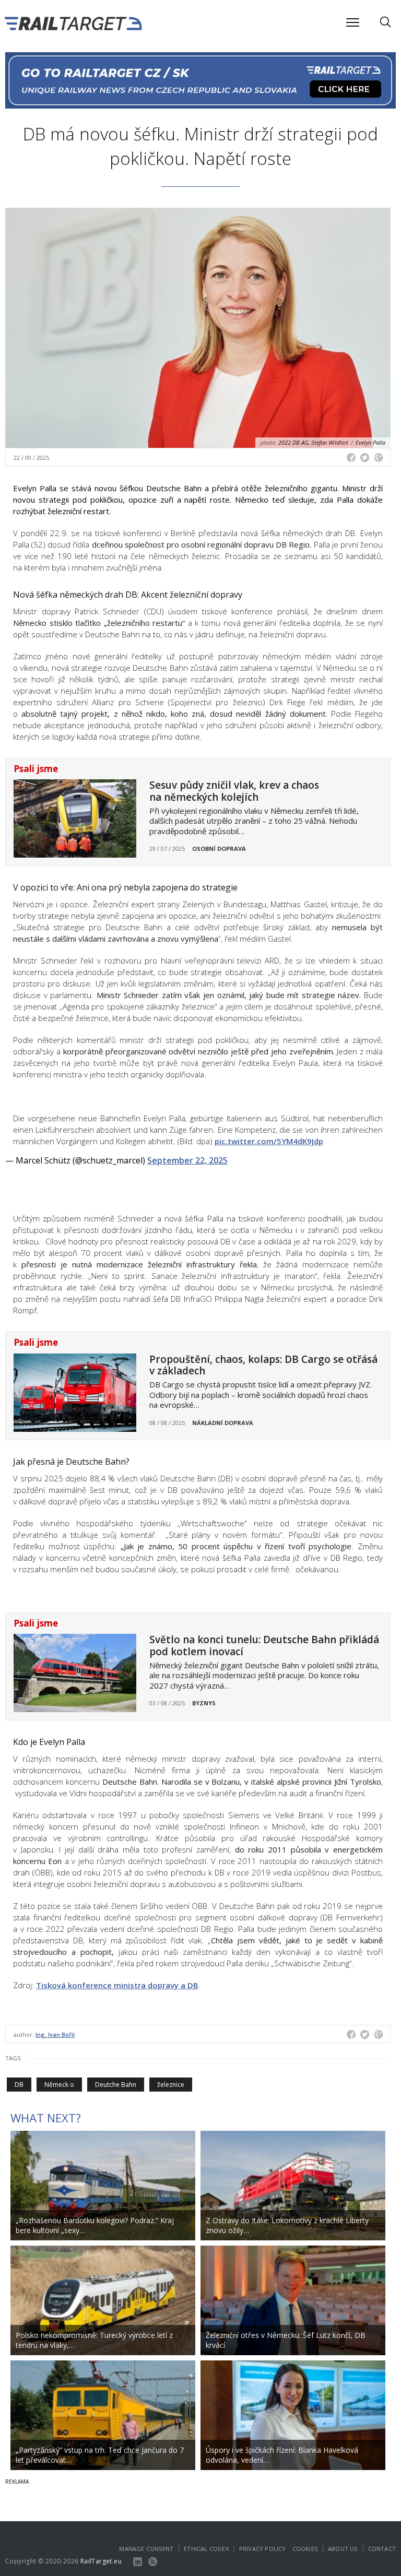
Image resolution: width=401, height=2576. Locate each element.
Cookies (305, 2549)
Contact (382, 2549)
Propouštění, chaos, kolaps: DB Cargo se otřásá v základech (263, 1365)
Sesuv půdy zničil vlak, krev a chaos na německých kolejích (234, 791)
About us (343, 2549)
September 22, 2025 (187, 1160)
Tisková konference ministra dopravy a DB (117, 1985)
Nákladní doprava (223, 1423)
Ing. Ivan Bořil (55, 2034)
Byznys (204, 1703)
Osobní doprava (219, 848)
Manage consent (146, 2549)
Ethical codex (206, 2549)
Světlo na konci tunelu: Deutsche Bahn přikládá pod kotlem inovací (264, 1646)
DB (19, 2085)
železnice (171, 2085)
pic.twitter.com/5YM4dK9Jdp (269, 1141)
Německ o (59, 2085)
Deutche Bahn (116, 2085)
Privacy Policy (263, 2549)
